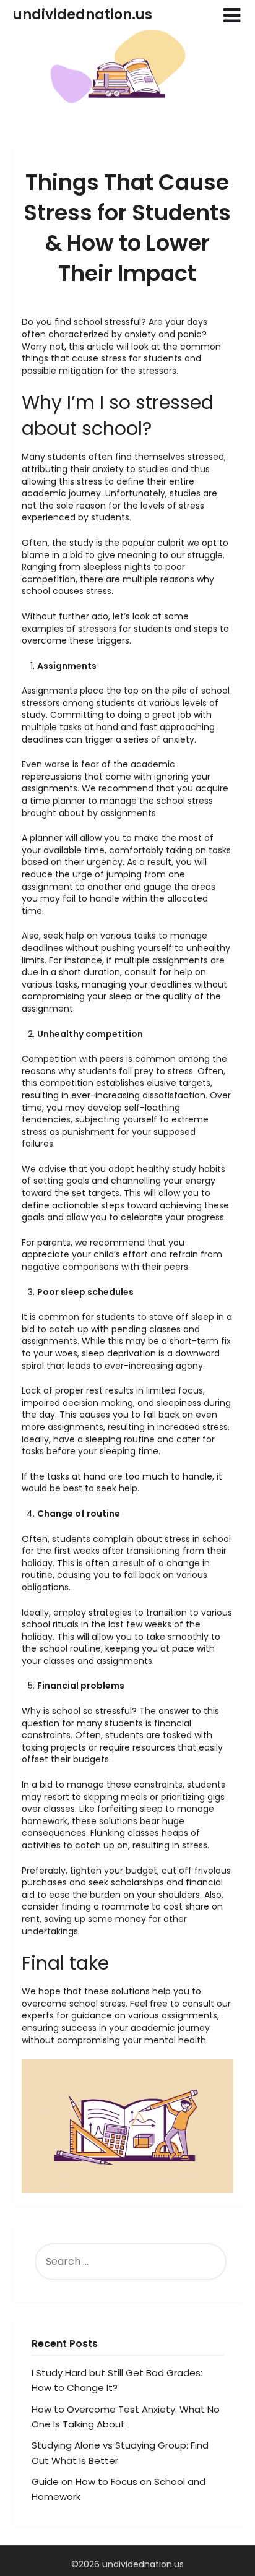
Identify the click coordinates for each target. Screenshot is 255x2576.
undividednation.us (83, 15)
